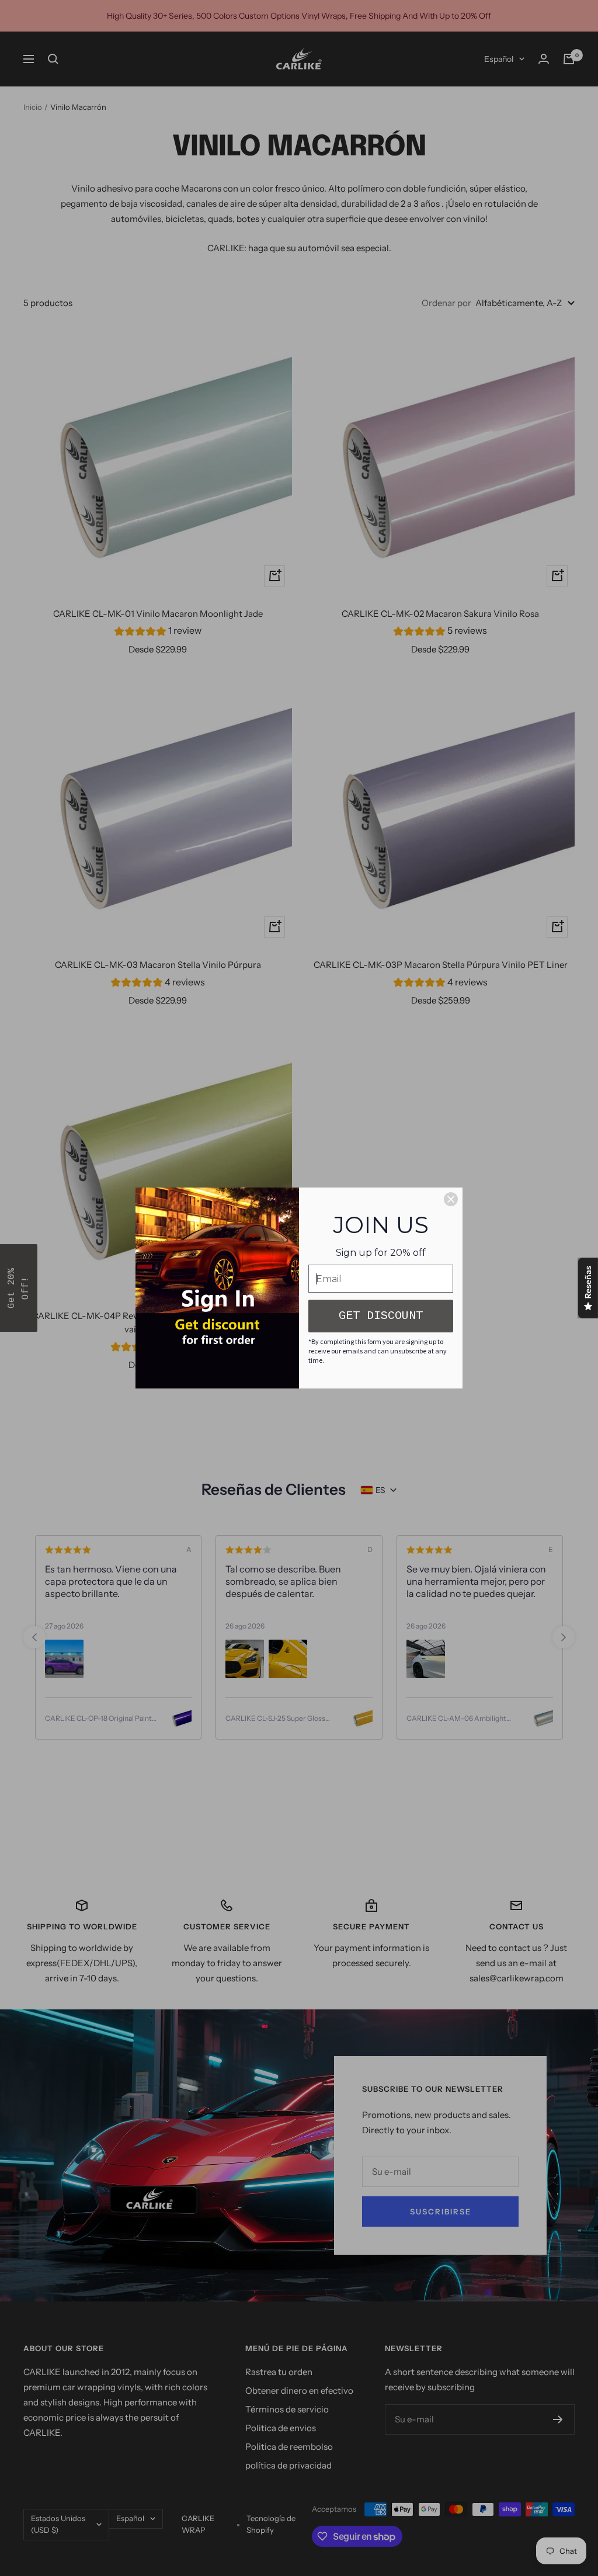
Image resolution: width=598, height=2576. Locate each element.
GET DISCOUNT (381, 1316)
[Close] (451, 1199)
